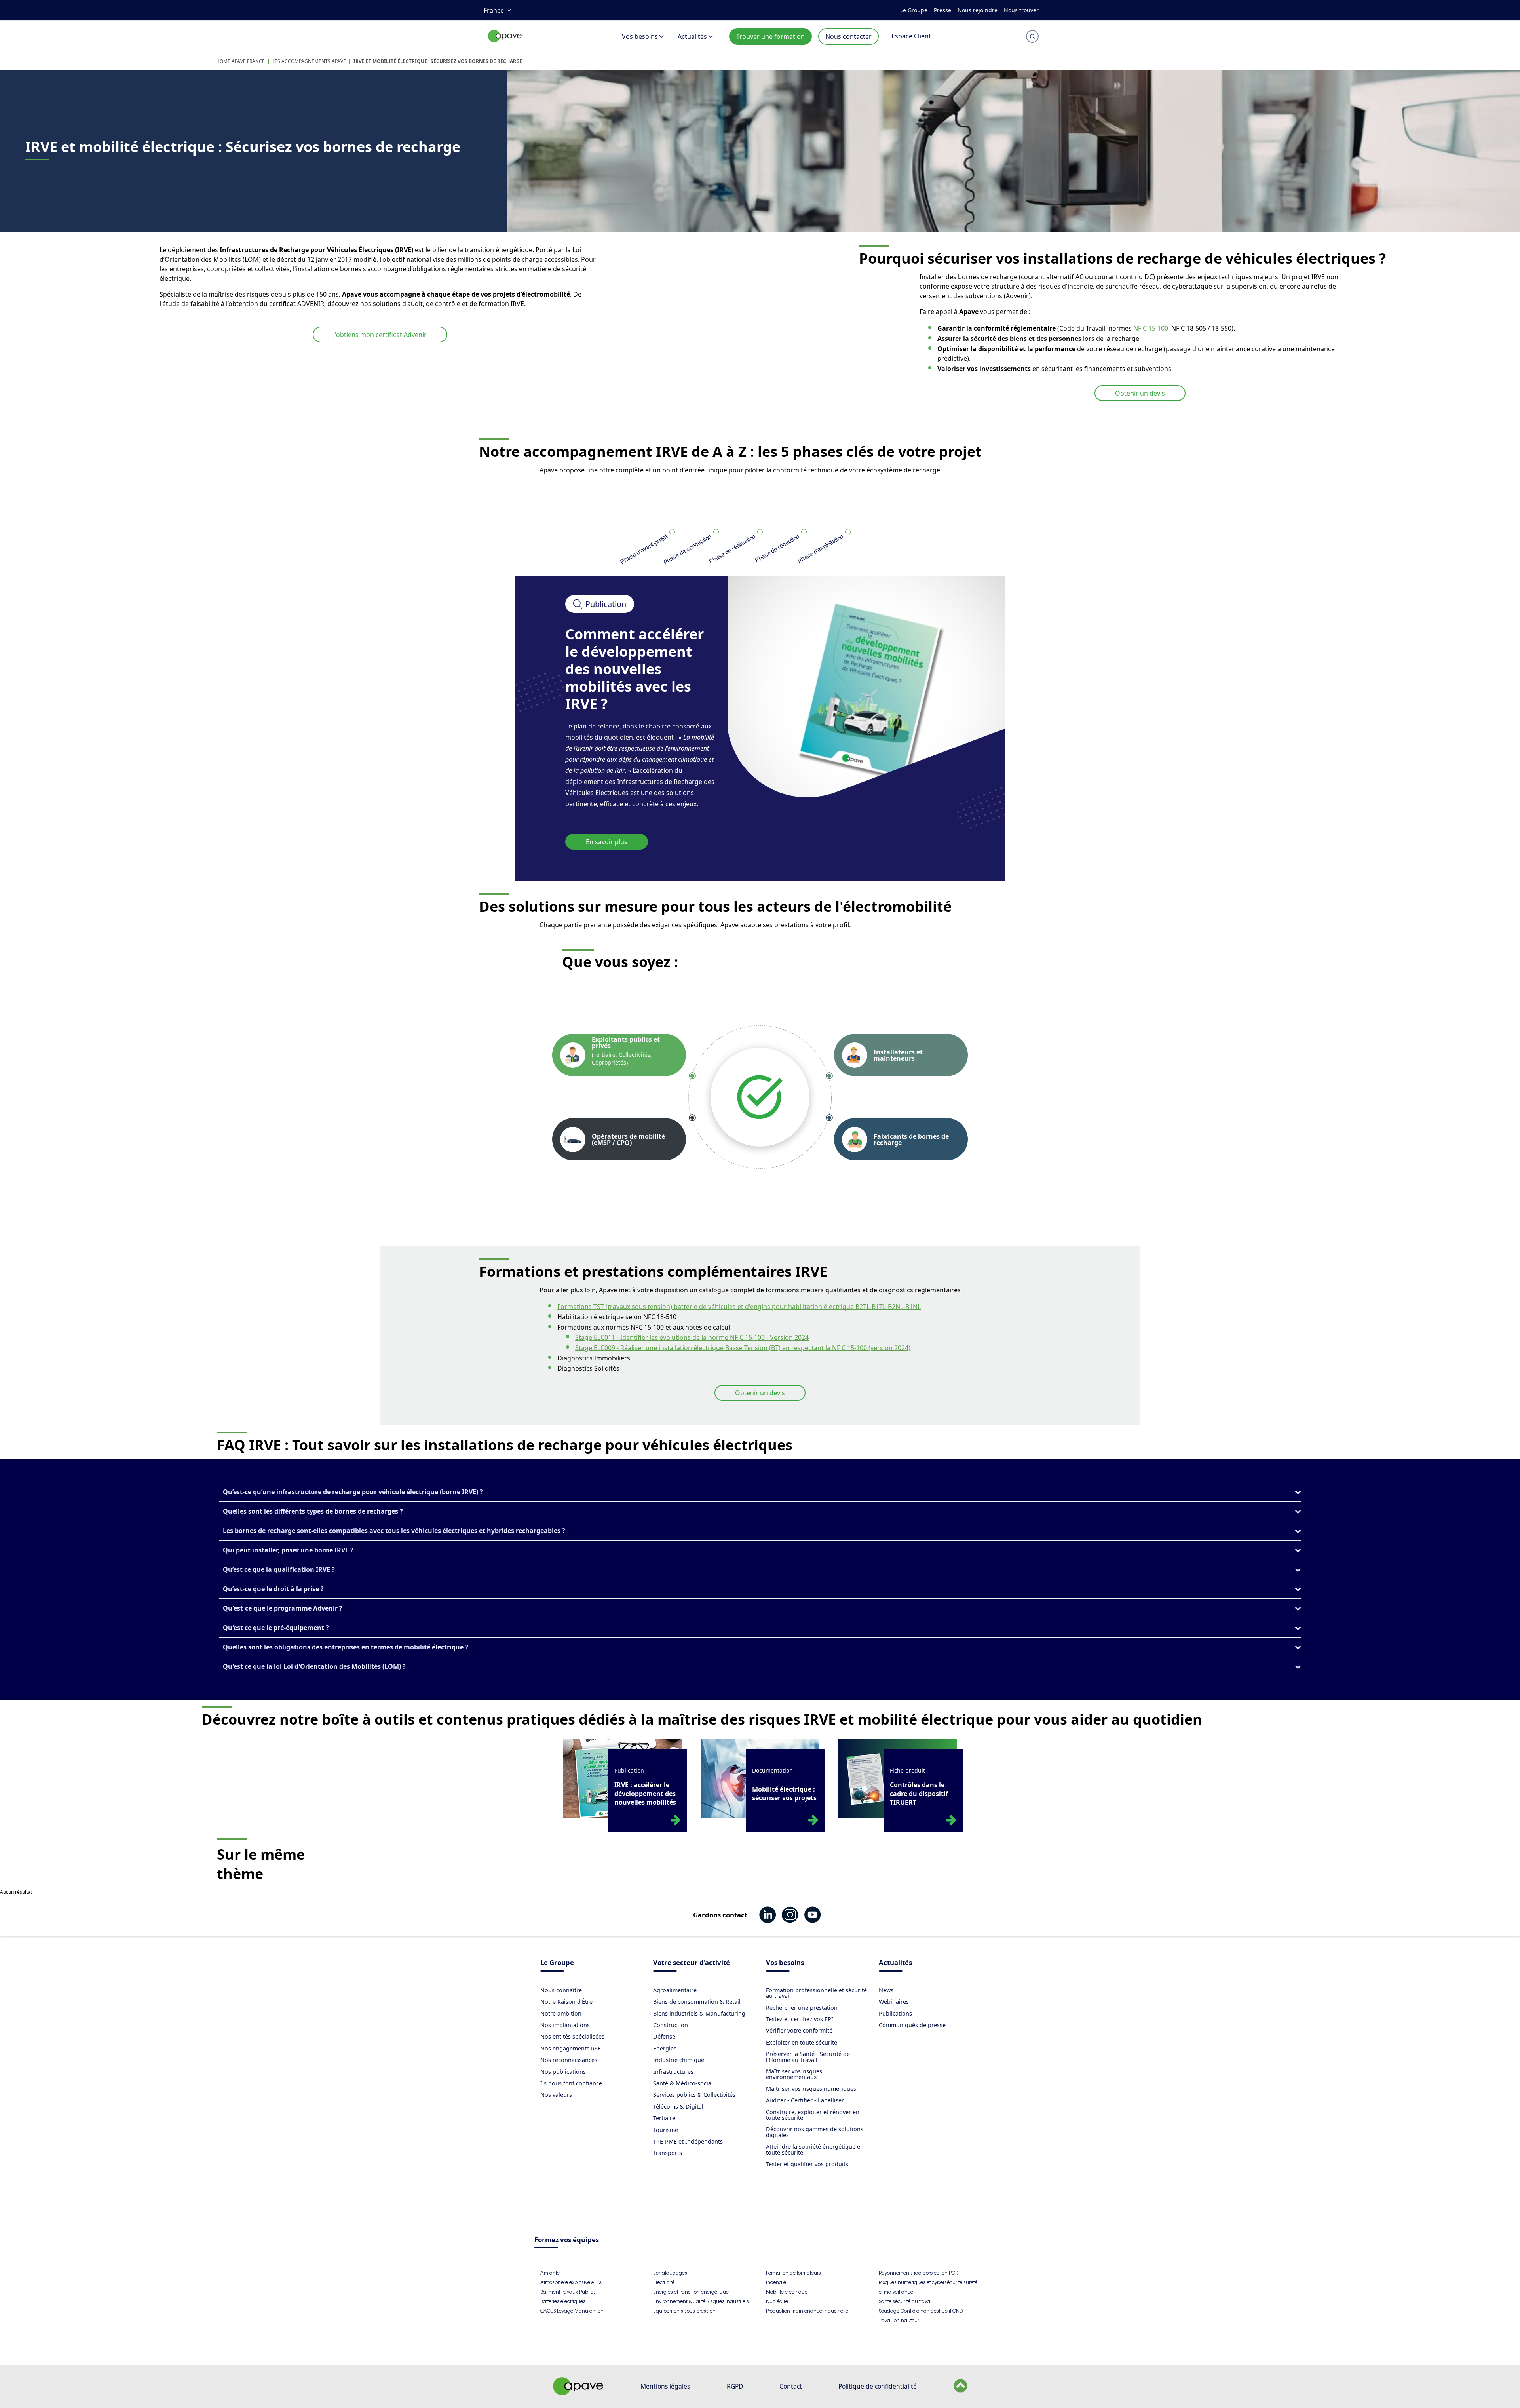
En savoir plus (607, 842)
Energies (665, 2048)
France (494, 10)
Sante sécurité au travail (906, 2301)
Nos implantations (565, 2025)
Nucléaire (777, 2301)
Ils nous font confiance (571, 2083)
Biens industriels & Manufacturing (699, 2013)
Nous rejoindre (978, 10)
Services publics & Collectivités (694, 2095)
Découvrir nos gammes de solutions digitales (815, 2132)
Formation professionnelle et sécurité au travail (816, 1993)
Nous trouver (1021, 10)
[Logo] (505, 45)
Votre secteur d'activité (692, 1963)
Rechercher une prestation (802, 2008)
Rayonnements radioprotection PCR (918, 2273)
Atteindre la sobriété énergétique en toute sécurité (815, 2149)
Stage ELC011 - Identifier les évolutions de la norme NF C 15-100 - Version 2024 (692, 1337)
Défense (664, 2036)
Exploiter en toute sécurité (802, 2042)
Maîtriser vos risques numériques (811, 2089)
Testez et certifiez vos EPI (800, 2019)
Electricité (664, 2282)
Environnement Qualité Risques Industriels (701, 2301)
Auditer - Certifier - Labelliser (805, 2100)
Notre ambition (561, 2013)
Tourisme (666, 2130)
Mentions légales (665, 2386)
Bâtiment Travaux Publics (568, 2292)
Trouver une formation (770, 36)
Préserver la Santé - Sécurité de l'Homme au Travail (808, 2057)
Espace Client (911, 36)
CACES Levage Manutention (572, 2311)
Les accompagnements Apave (309, 61)
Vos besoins (640, 36)
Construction (671, 2025)
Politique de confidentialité (878, 2386)
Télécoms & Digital (678, 2107)
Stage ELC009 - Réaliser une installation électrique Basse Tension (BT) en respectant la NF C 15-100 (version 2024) (743, 1348)
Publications (895, 2013)
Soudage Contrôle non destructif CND (921, 2311)
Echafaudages (670, 2273)
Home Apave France (240, 61)
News (886, 1990)
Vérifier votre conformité (799, 2030)
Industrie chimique (679, 2060)
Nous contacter (848, 36)
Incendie (776, 2282)
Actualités (692, 36)
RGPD (735, 2386)
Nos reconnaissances (569, 2060)
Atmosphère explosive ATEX (571, 2282)
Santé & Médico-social (683, 2083)
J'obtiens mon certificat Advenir (380, 335)
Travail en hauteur (899, 2320)
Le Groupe (914, 10)
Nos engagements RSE (571, 2048)
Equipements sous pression (684, 2311)
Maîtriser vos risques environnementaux (794, 2074)
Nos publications (563, 2072)
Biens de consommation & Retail (697, 2002)
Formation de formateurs (793, 2273)
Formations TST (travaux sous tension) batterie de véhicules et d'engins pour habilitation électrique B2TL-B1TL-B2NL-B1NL (739, 1307)
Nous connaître (561, 1990)
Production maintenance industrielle (807, 2311)
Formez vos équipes (567, 2240)
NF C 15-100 (1151, 328)
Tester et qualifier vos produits (807, 2164)
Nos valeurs (556, 2095)
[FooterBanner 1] (578, 2393)
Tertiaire (664, 2118)
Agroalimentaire (675, 1990)
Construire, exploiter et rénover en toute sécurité (813, 2115)
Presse (942, 10)
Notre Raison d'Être (566, 2002)
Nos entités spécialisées (572, 2036)
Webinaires (894, 2002)
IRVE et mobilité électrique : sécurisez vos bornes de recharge (438, 61)
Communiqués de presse (912, 2025)
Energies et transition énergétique (691, 2292)
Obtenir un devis (1140, 393)
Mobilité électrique (787, 2292)
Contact (791, 2386)
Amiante (550, 2273)
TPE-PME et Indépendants (688, 2141)
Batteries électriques (563, 2301)
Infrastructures (673, 2072)
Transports (668, 2153)
